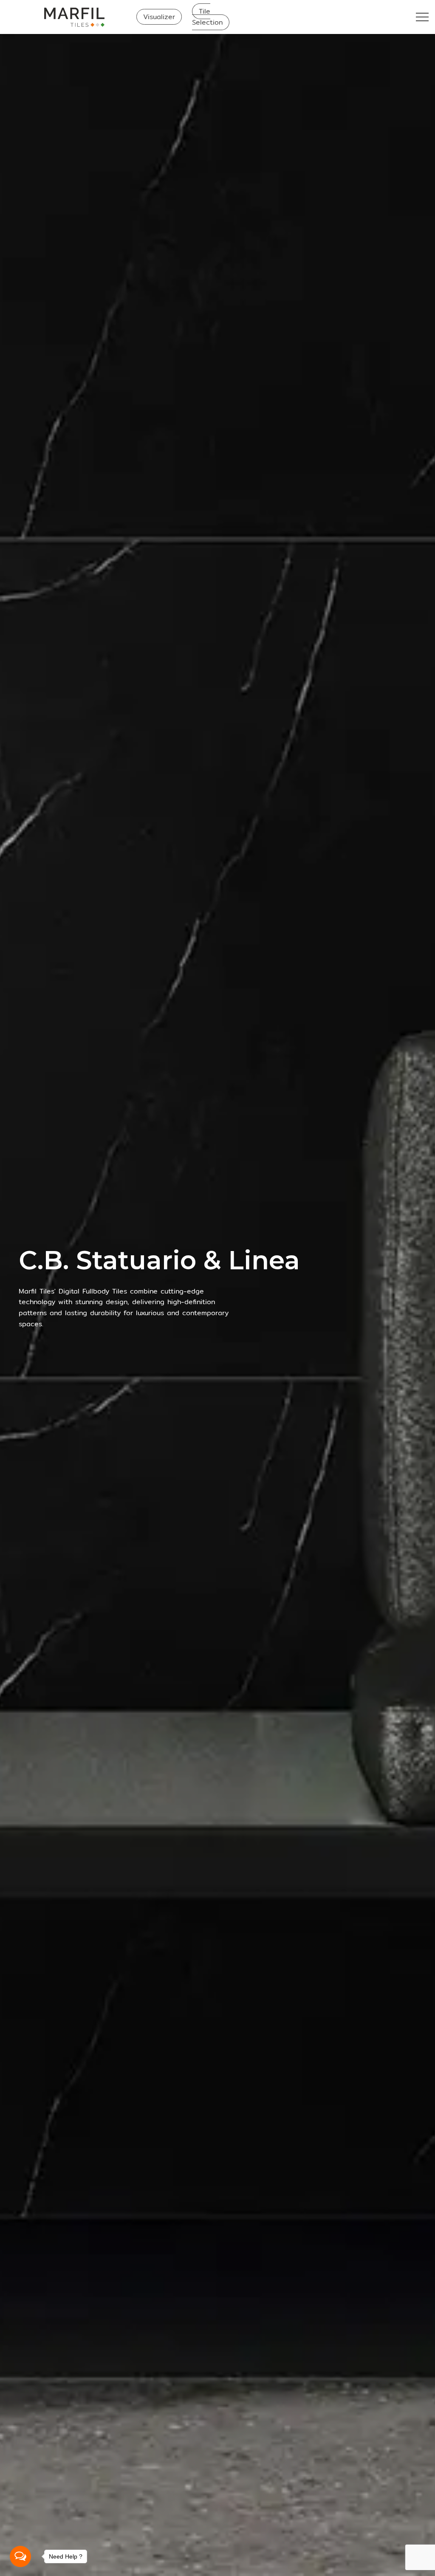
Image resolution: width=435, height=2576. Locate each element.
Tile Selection (207, 17)
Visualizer (159, 17)
